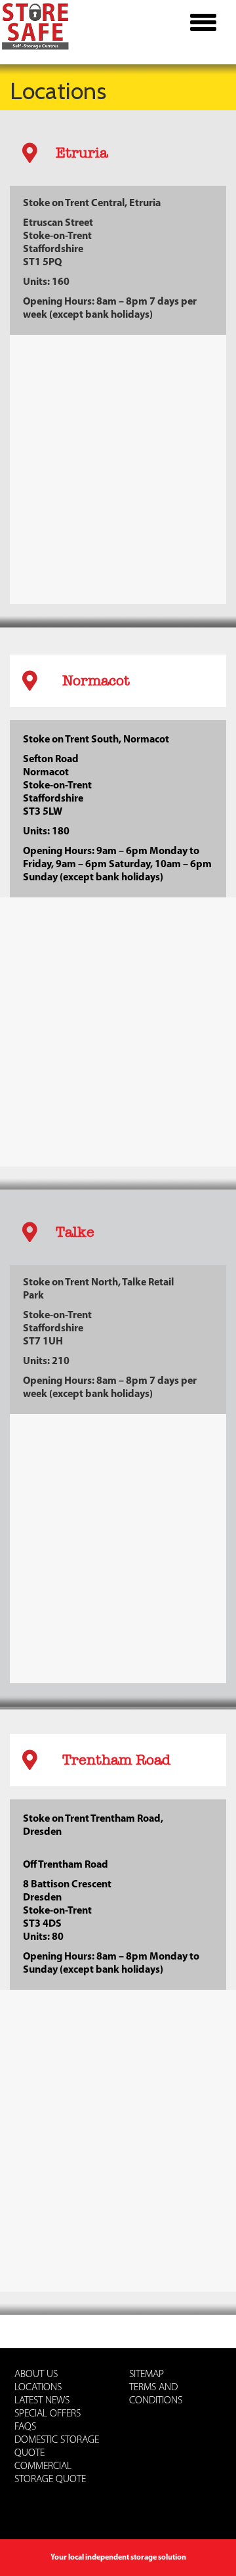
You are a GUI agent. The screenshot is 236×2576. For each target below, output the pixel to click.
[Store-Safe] (38, 23)
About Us (36, 2374)
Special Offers (48, 2414)
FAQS (25, 2427)
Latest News (42, 2401)
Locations (38, 2388)
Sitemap (147, 2374)
